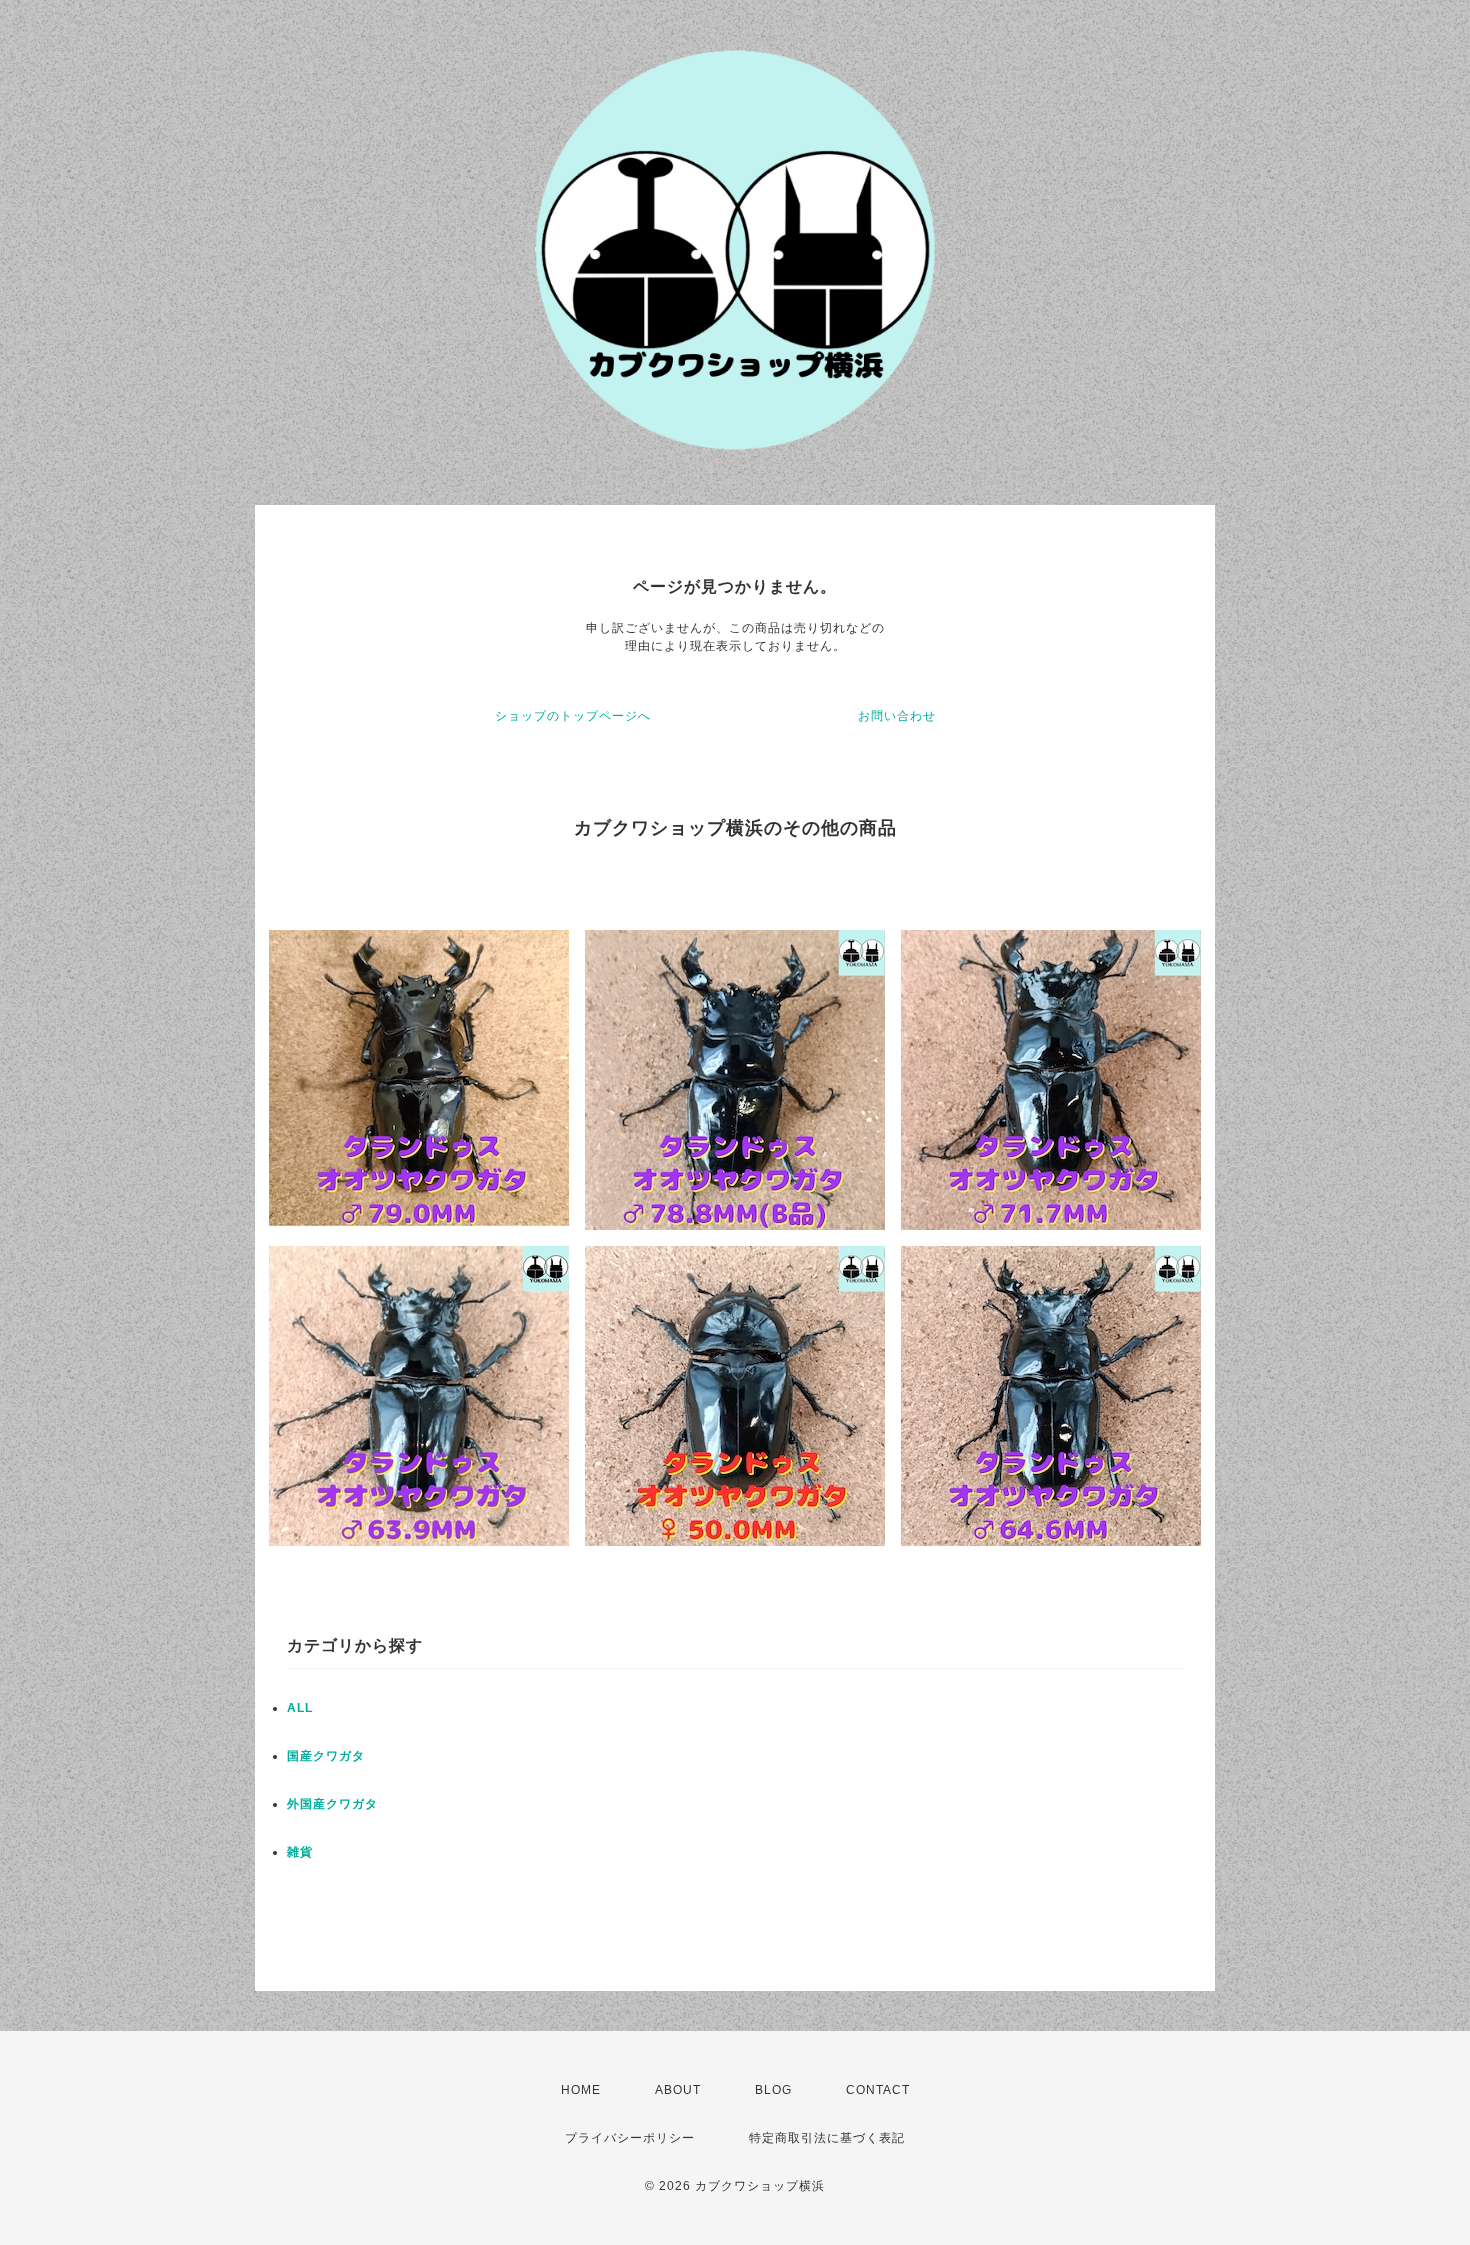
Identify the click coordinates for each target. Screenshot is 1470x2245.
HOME (581, 2090)
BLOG (773, 2090)
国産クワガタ (326, 1756)
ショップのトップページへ (573, 716)
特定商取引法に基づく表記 (827, 2138)
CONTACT (878, 2090)
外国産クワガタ (332, 1804)
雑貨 (300, 1852)
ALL (300, 1708)
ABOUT (678, 2090)
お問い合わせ (897, 716)
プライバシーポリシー (630, 2138)
